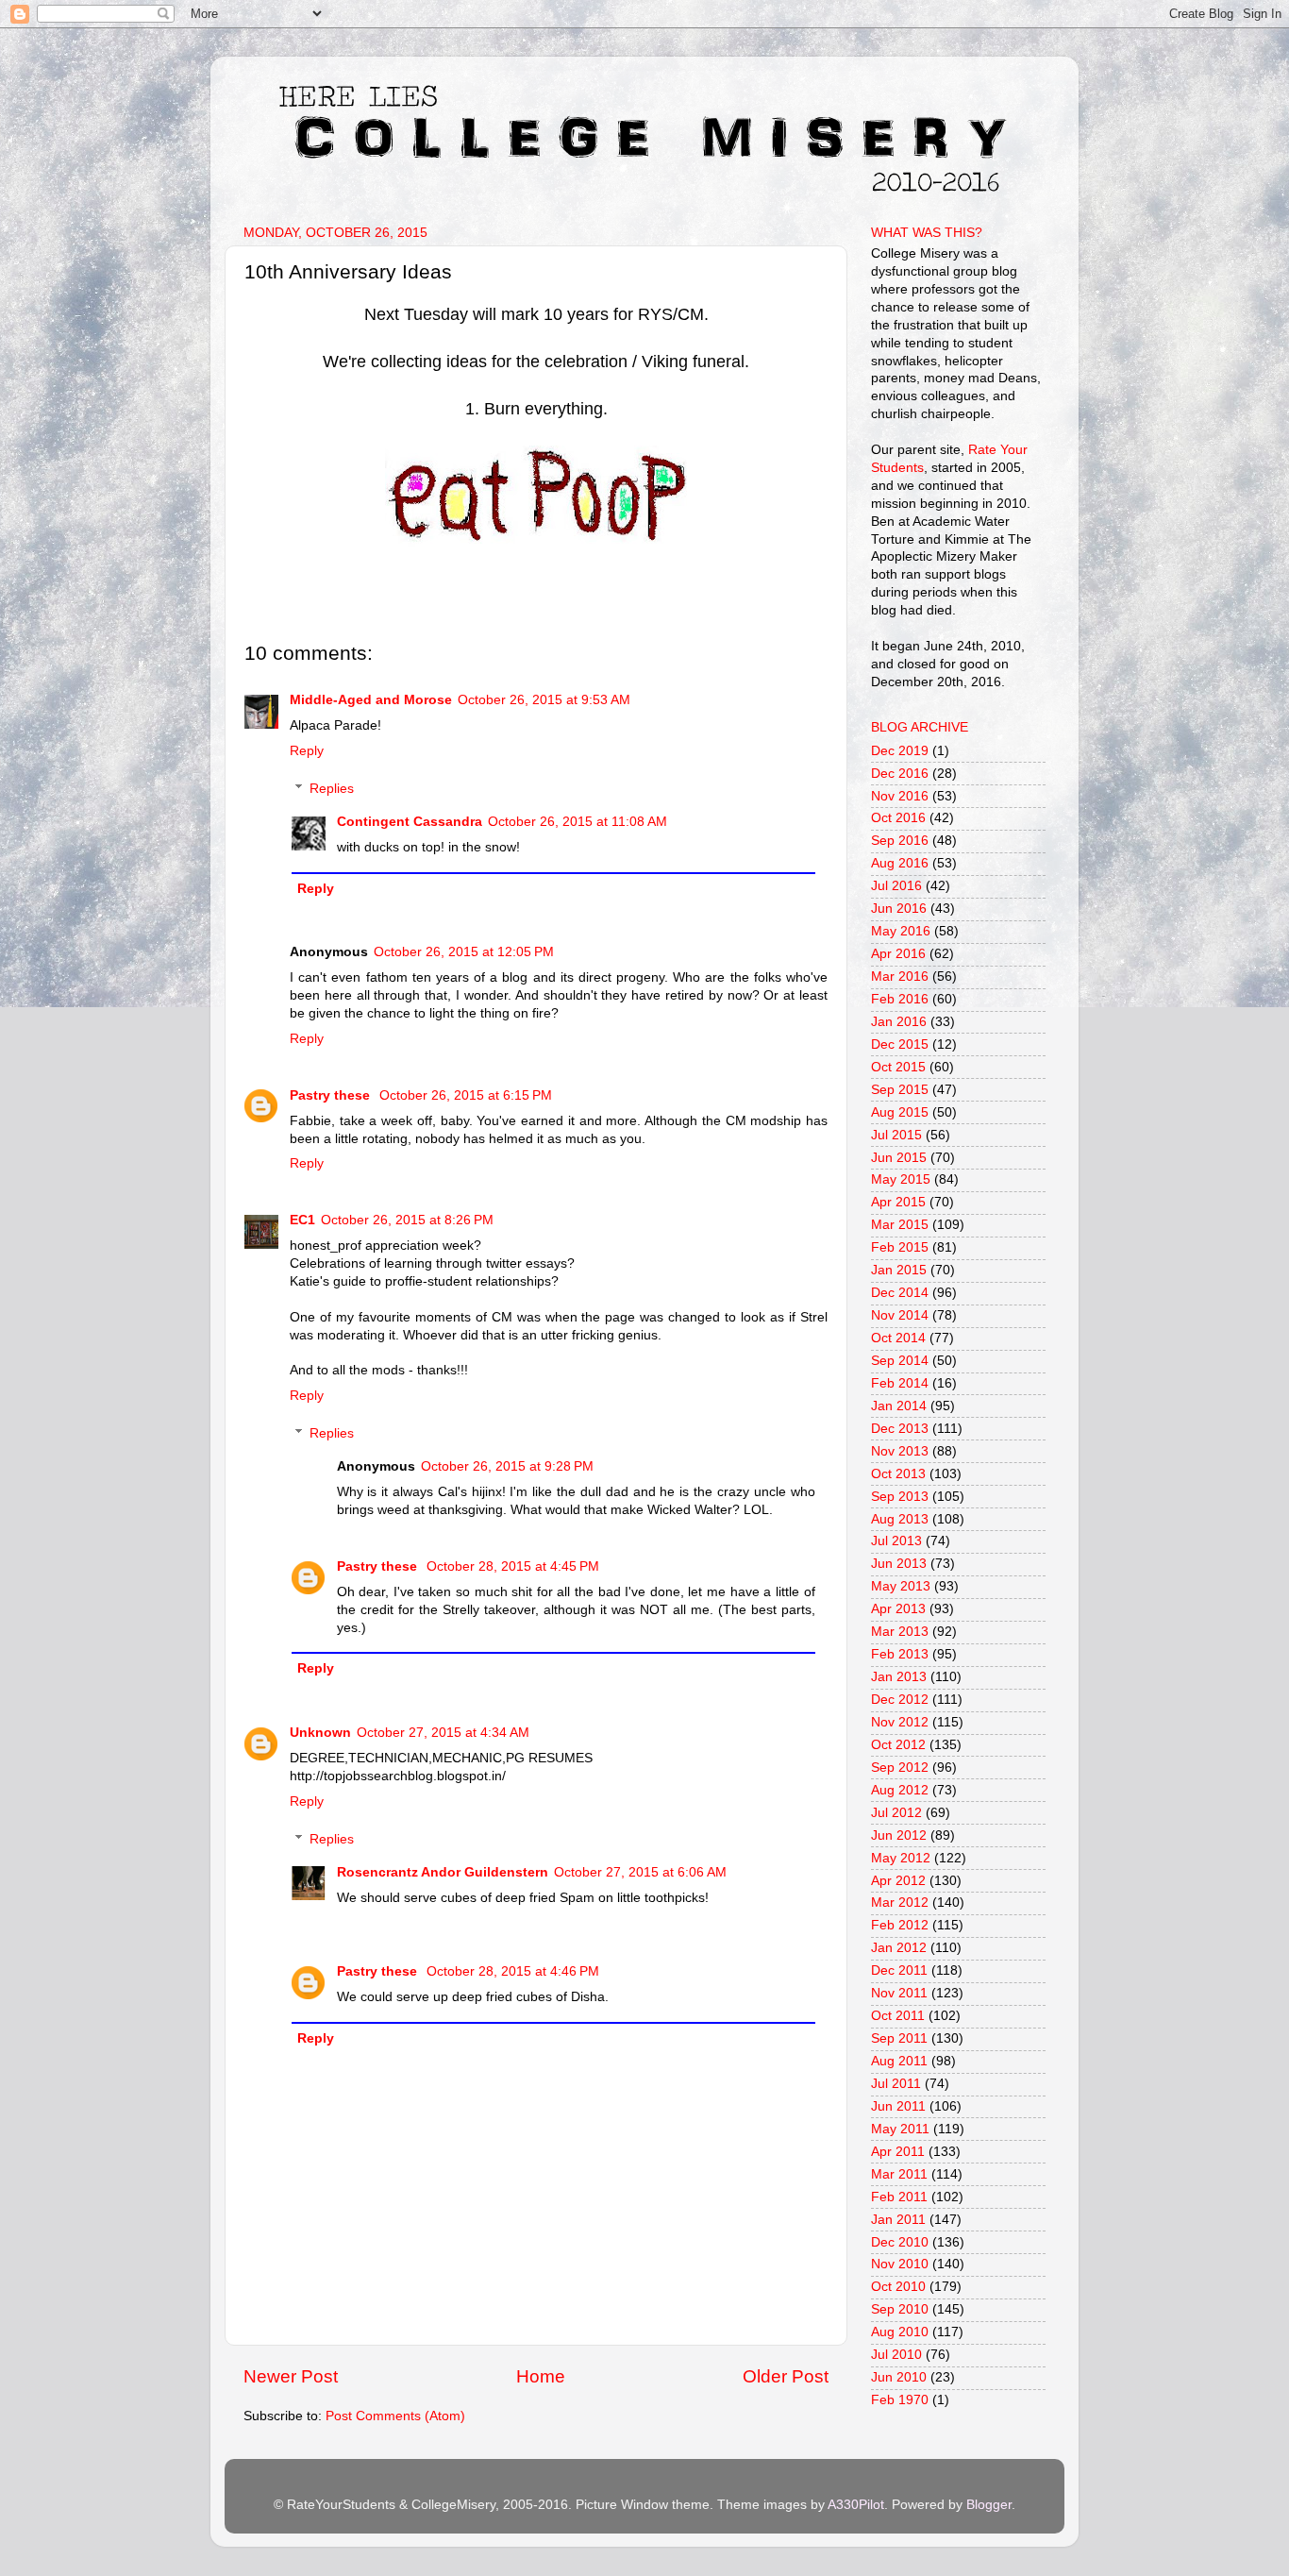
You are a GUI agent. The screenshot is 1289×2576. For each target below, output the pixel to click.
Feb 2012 (900, 1925)
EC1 (302, 1220)
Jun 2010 (899, 2377)
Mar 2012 (900, 1903)
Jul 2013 (896, 1541)
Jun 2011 (898, 2106)
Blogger (989, 2505)
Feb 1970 (900, 2400)
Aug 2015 (900, 1112)
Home (541, 2376)
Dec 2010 (900, 2242)
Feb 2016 (900, 999)
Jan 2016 (899, 1022)
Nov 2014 (900, 1315)
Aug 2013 (900, 1519)
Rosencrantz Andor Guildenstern (443, 1872)
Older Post (786, 2376)
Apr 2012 (898, 1881)
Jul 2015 (896, 1135)
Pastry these (332, 1095)
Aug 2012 (900, 1790)
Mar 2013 (900, 1632)
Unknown (320, 1733)
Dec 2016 (900, 774)
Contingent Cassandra (410, 822)
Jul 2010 (896, 2355)
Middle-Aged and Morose (371, 700)
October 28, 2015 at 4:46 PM (513, 1971)
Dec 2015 (900, 1044)
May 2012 (901, 1858)
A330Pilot (856, 2505)
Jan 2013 (899, 1677)
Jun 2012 (899, 1835)
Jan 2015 (899, 1270)
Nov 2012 (900, 1722)
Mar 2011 (899, 2174)
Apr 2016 (898, 954)
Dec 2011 (899, 1970)
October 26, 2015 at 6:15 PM (466, 1095)
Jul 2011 (896, 2084)
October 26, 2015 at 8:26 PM (407, 1220)
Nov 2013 (900, 1451)
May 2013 (901, 1586)
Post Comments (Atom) (395, 2416)
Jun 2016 (899, 909)
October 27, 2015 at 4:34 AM (443, 1733)
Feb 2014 (900, 1383)
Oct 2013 (898, 1474)
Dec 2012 (900, 1700)
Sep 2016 (900, 841)
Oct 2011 (898, 2016)
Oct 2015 (898, 1067)
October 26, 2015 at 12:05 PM (464, 952)
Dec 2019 (900, 751)
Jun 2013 (899, 1564)
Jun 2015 (899, 1158)
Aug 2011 (899, 2061)
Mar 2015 (900, 1225)
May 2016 (901, 931)
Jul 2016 (896, 886)
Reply (307, 751)
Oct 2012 (898, 1745)
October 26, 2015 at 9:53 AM (544, 700)
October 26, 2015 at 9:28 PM (507, 1466)
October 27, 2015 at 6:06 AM (640, 1872)
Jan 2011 (898, 2220)
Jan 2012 (899, 1948)
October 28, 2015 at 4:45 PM (513, 1566)
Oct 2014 (898, 1338)
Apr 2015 (898, 1202)
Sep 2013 (900, 1497)
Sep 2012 (900, 1768)
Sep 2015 (900, 1090)
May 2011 (900, 2129)
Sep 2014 (900, 1361)
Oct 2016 (898, 818)
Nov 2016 (900, 796)
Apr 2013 (898, 1609)
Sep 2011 (899, 2038)
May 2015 (901, 1179)
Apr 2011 (898, 2152)
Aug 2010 (900, 2332)
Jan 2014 (899, 1406)
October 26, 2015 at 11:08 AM (578, 822)
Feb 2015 (900, 1247)
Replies (332, 789)
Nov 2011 (899, 1993)
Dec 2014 (900, 1293)
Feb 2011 (899, 2197)
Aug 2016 (900, 863)
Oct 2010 (898, 2287)
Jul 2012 (896, 1813)
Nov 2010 (900, 2264)
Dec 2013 (900, 1429)
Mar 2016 (900, 977)
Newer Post (291, 2376)
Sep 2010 (900, 2309)
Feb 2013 (900, 1654)
